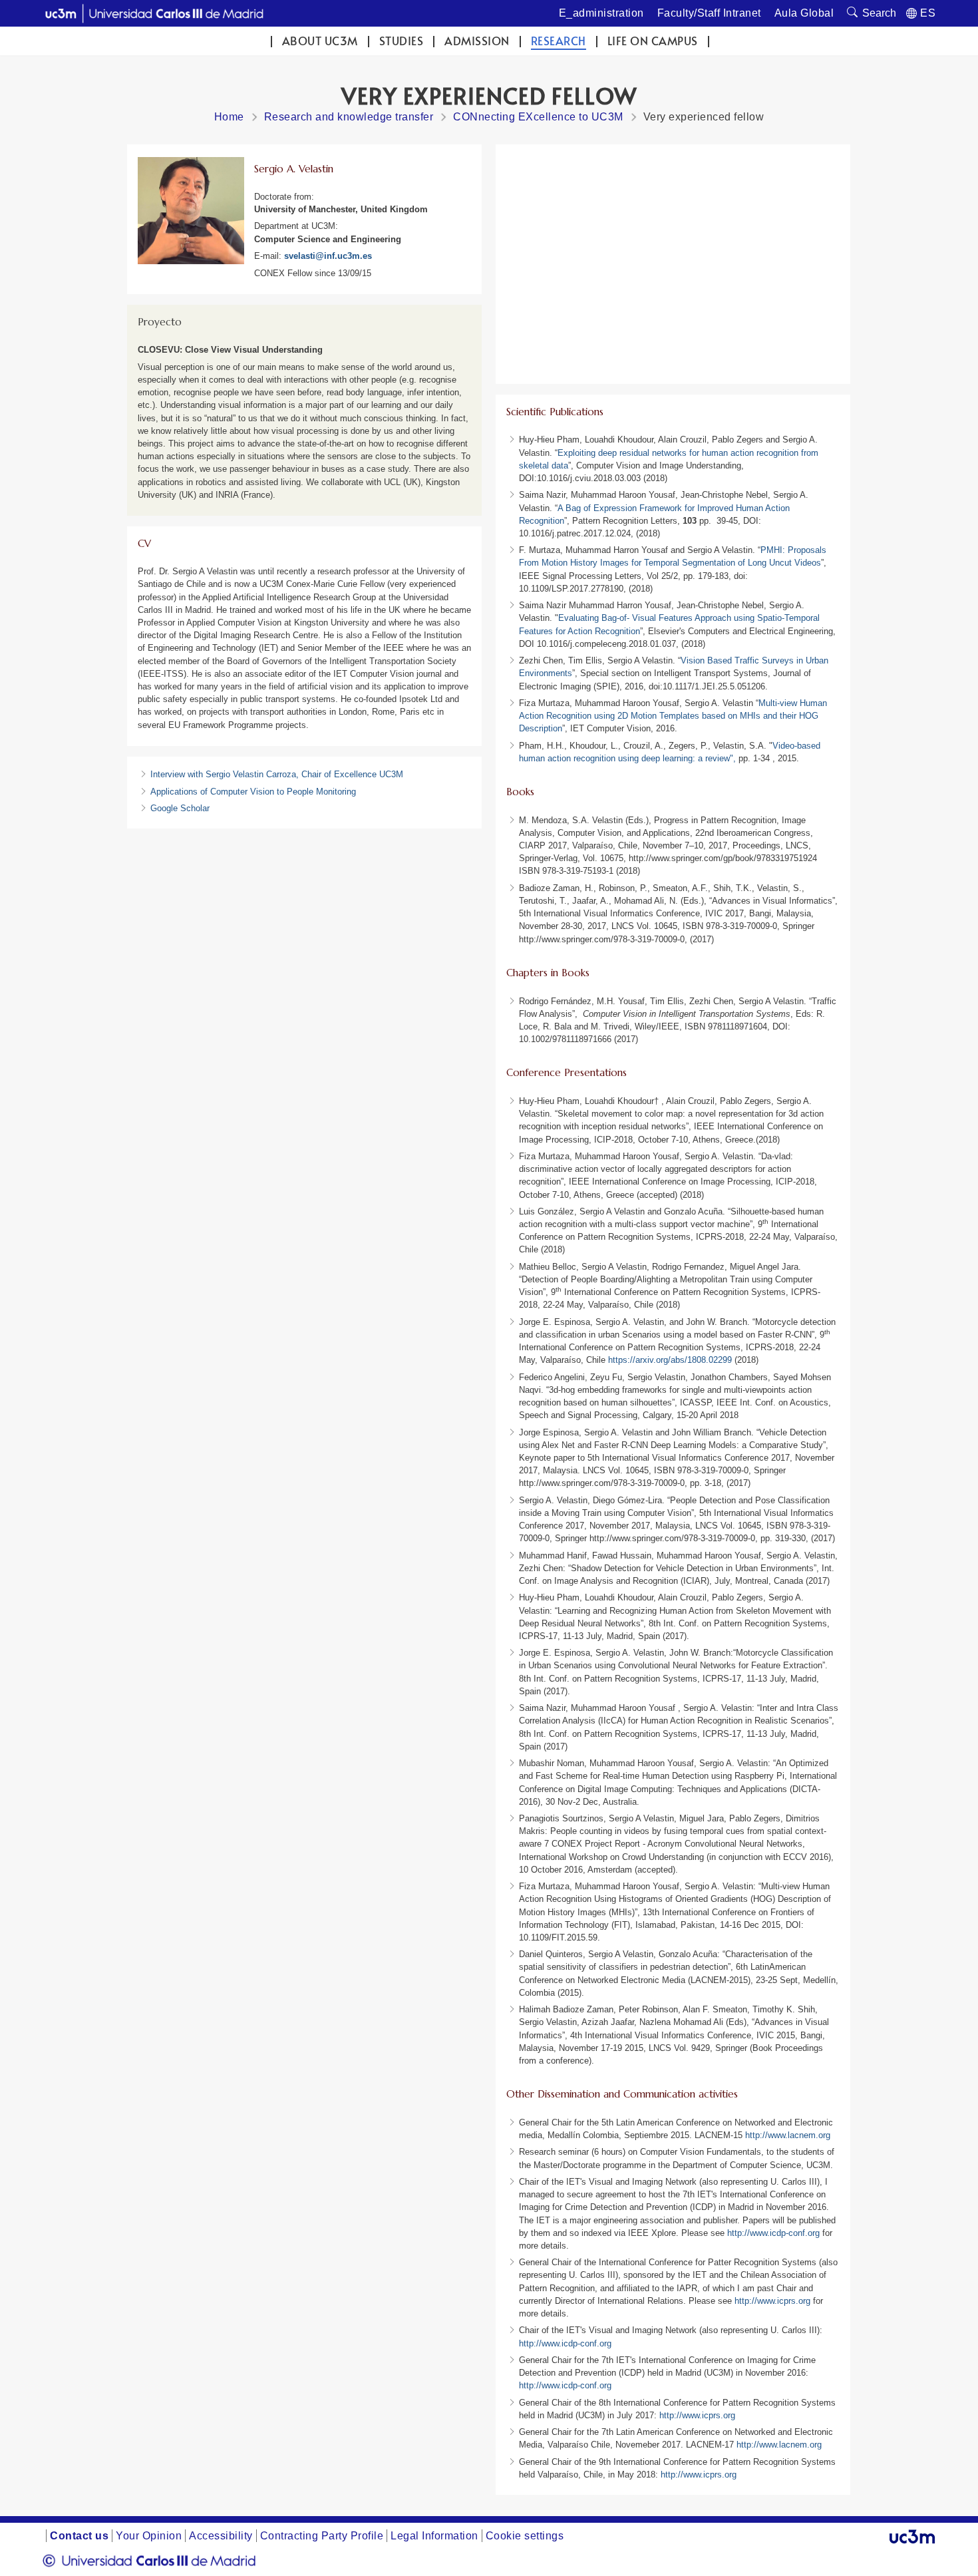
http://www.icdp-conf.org (775, 2233)
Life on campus (653, 41)
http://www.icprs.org (774, 2301)
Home (229, 117)
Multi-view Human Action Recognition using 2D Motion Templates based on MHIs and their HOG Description (673, 716)
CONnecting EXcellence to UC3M (538, 117)
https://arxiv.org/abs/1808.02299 (670, 1360)
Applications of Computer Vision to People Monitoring (253, 792)
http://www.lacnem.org (788, 2135)
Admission (477, 41)
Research (559, 41)
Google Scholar (180, 808)
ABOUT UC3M (320, 41)
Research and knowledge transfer (349, 117)
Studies (402, 41)
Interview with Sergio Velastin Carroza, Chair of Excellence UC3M (277, 774)
